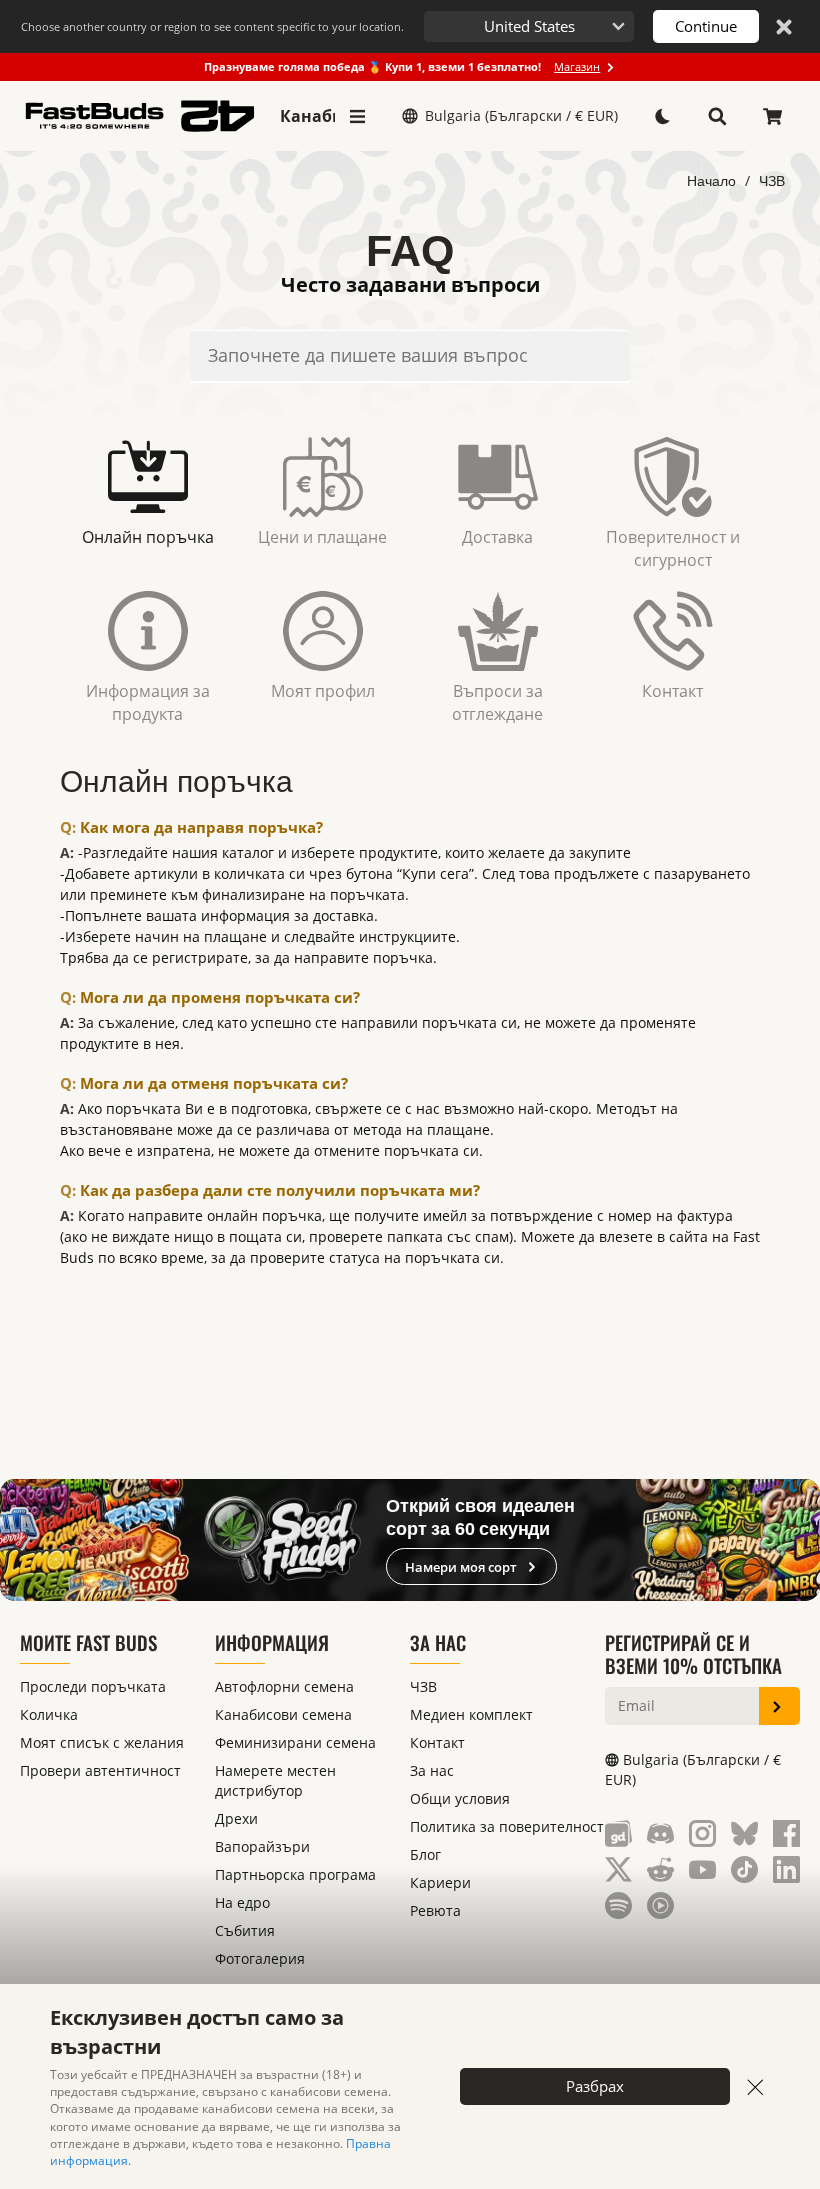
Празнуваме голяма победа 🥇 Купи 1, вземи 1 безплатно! (402, 66)
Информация (272, 1642)
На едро (242, 1902)
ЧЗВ (772, 181)
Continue (706, 26)
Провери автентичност (100, 1770)
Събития (245, 1930)
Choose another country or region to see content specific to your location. (212, 26)
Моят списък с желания (102, 1742)
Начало (711, 181)
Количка (49, 1714)
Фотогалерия (260, 1958)
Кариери (440, 1882)
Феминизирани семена (295, 1742)
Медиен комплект (471, 1714)
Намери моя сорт (461, 1567)
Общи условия (460, 1798)
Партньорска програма (295, 1874)
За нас (438, 1642)
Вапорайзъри (262, 1846)
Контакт (437, 1742)
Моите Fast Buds (88, 1642)
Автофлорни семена (284, 1686)
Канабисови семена (307, 116)
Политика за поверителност (507, 1826)
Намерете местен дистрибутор (275, 1780)
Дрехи (236, 1818)
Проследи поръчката (93, 1686)
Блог (425, 1854)
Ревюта (435, 1910)
